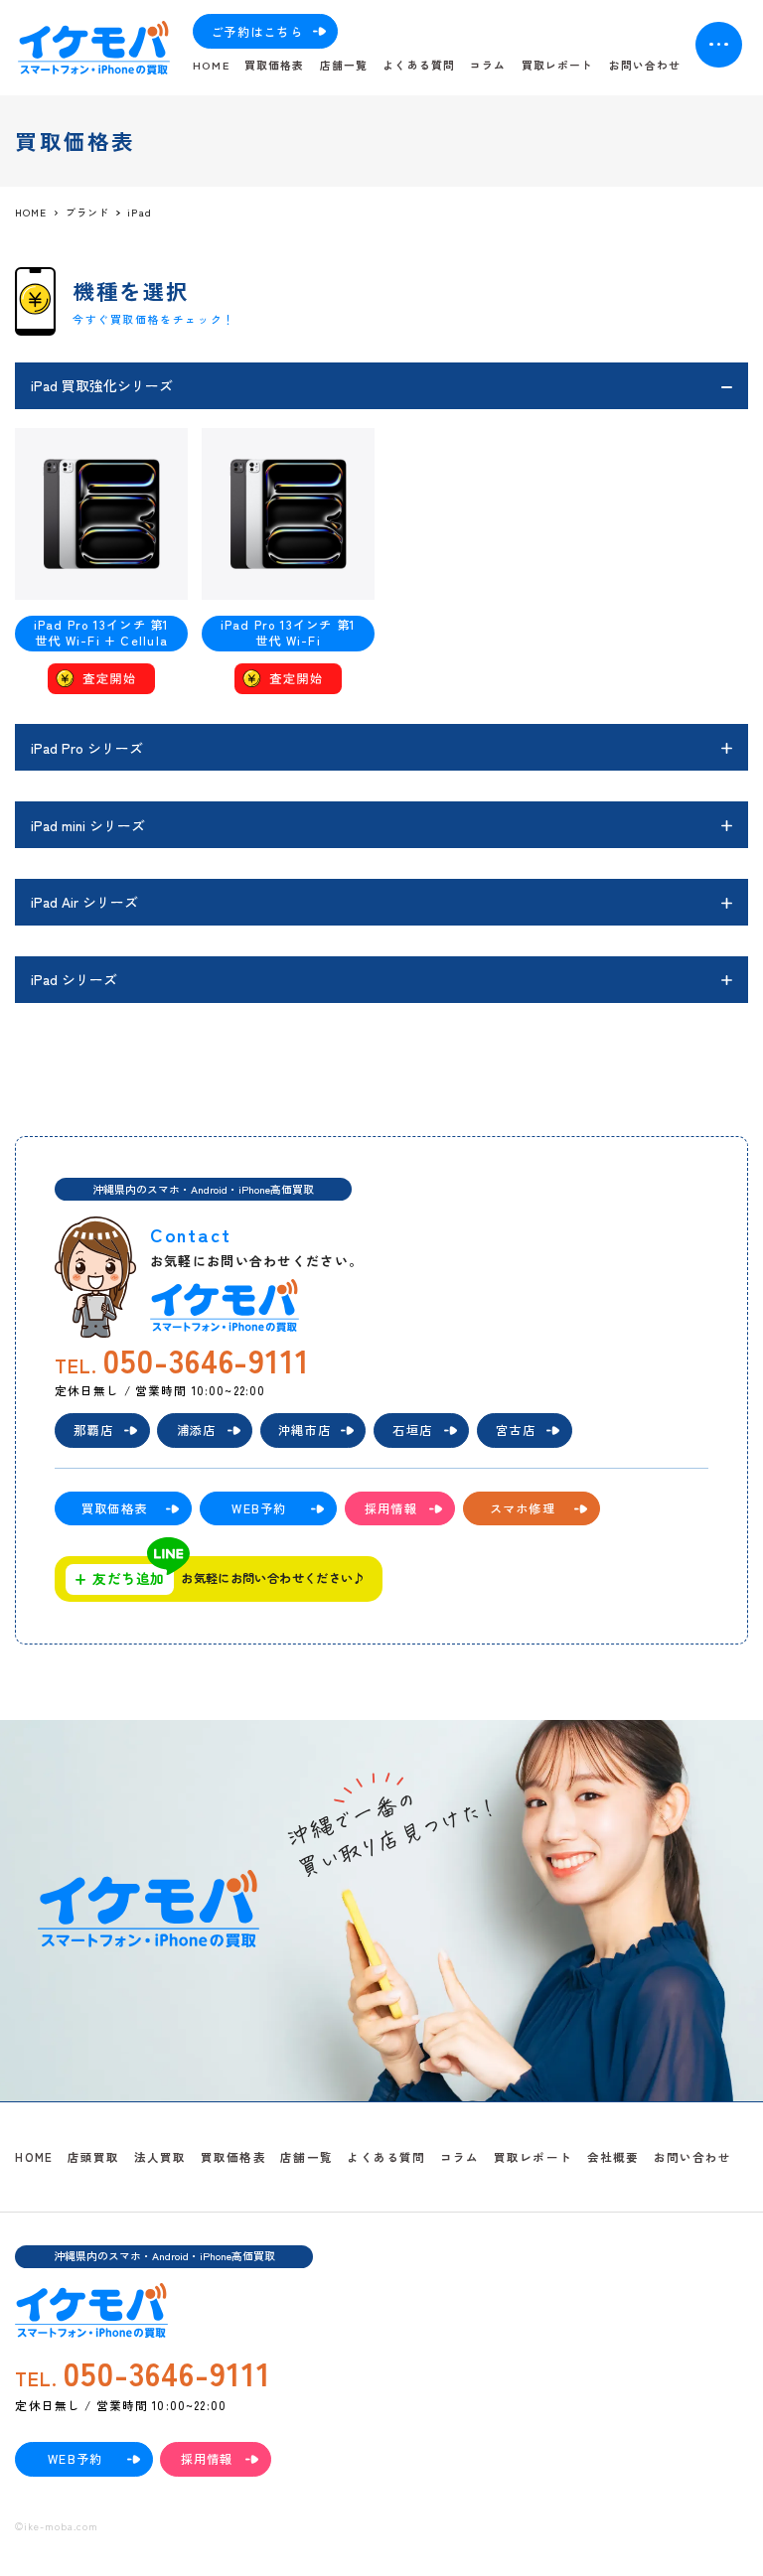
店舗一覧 (344, 65)
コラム (488, 65)
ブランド (87, 213)
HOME (211, 65)
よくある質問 (418, 65)
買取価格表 (274, 65)
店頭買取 (94, 2157)
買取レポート (557, 65)
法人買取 (160, 2157)
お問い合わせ (645, 65)
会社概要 (613, 2157)
